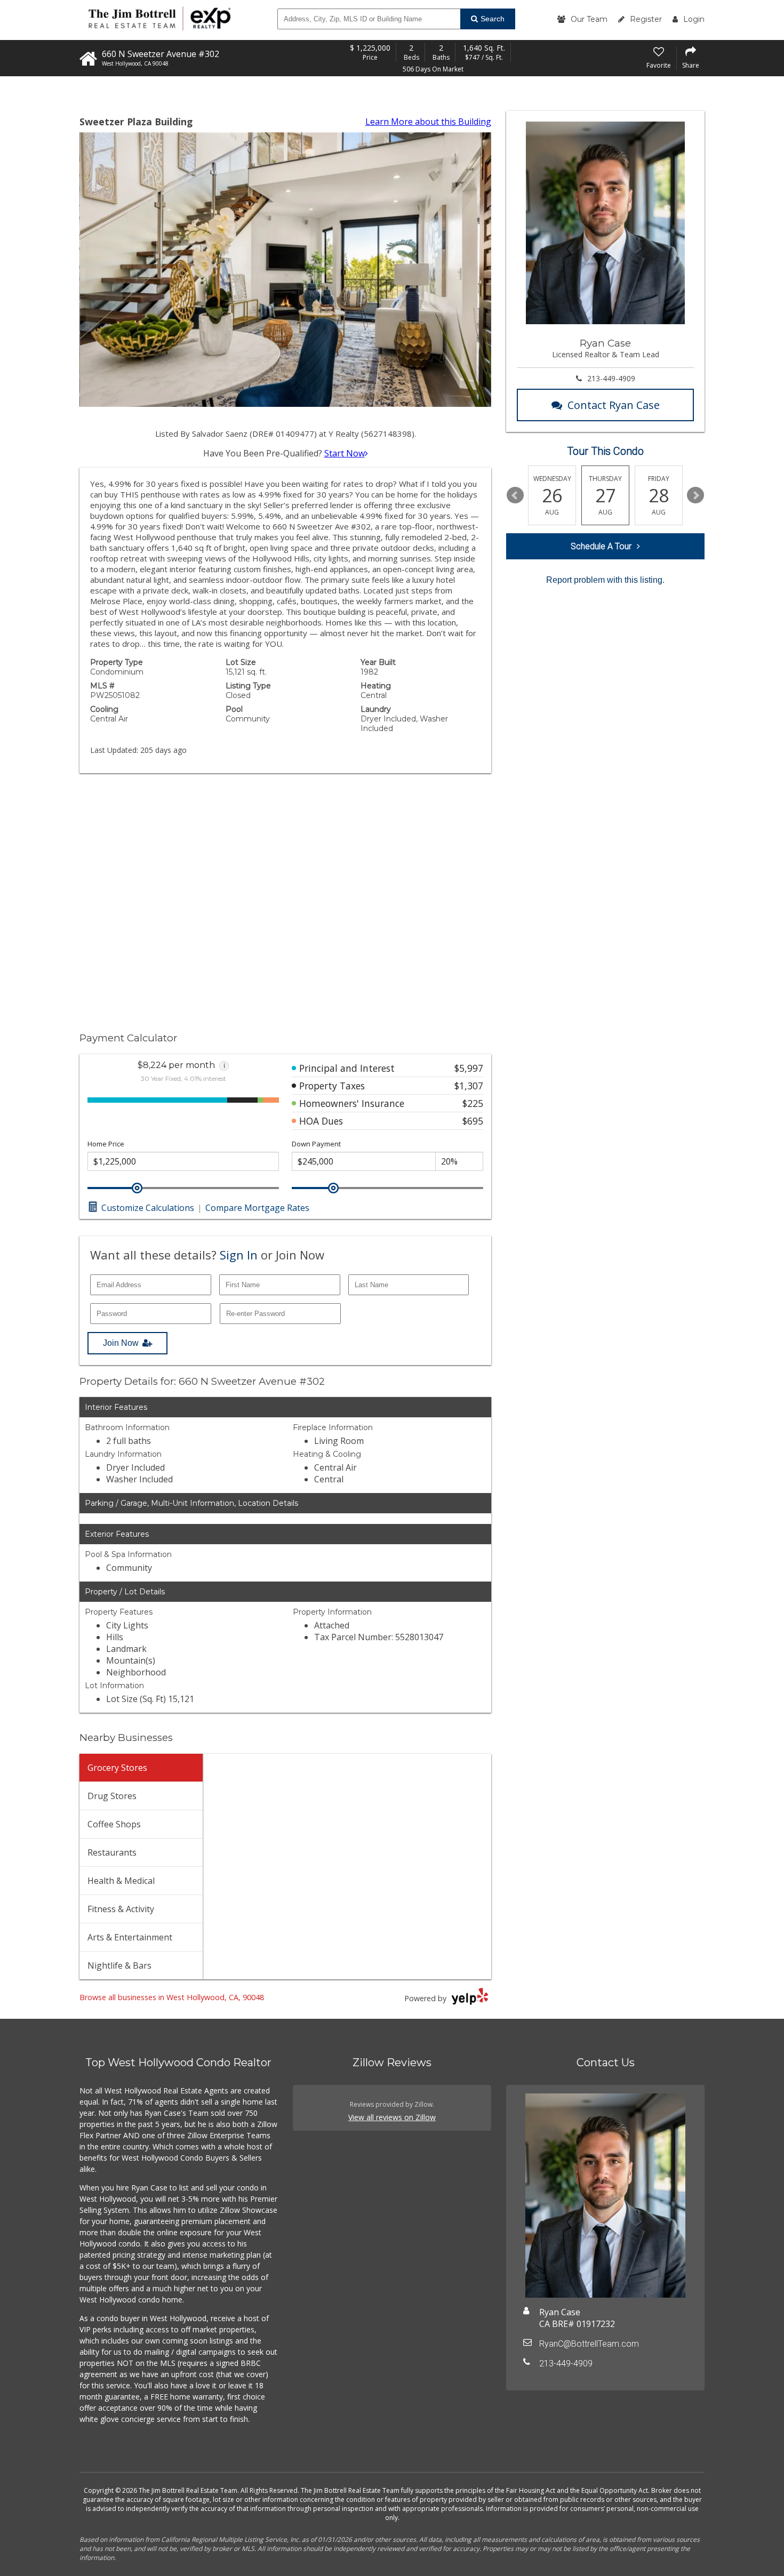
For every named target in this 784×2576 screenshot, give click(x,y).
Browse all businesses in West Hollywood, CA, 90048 (172, 1997)
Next (695, 495)
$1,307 (469, 1086)
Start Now (345, 453)
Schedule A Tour (601, 546)
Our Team (589, 19)
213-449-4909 (611, 378)
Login (694, 19)
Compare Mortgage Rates (257, 1208)
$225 (473, 1103)
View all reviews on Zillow (392, 2117)
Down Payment (316, 1144)
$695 (473, 1121)
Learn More (428, 122)
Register (646, 19)
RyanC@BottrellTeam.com (589, 2344)
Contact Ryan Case (614, 405)
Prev (515, 495)
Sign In (239, 1255)
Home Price (106, 1144)
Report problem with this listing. (605, 580)
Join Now (121, 1343)
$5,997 (469, 1068)
